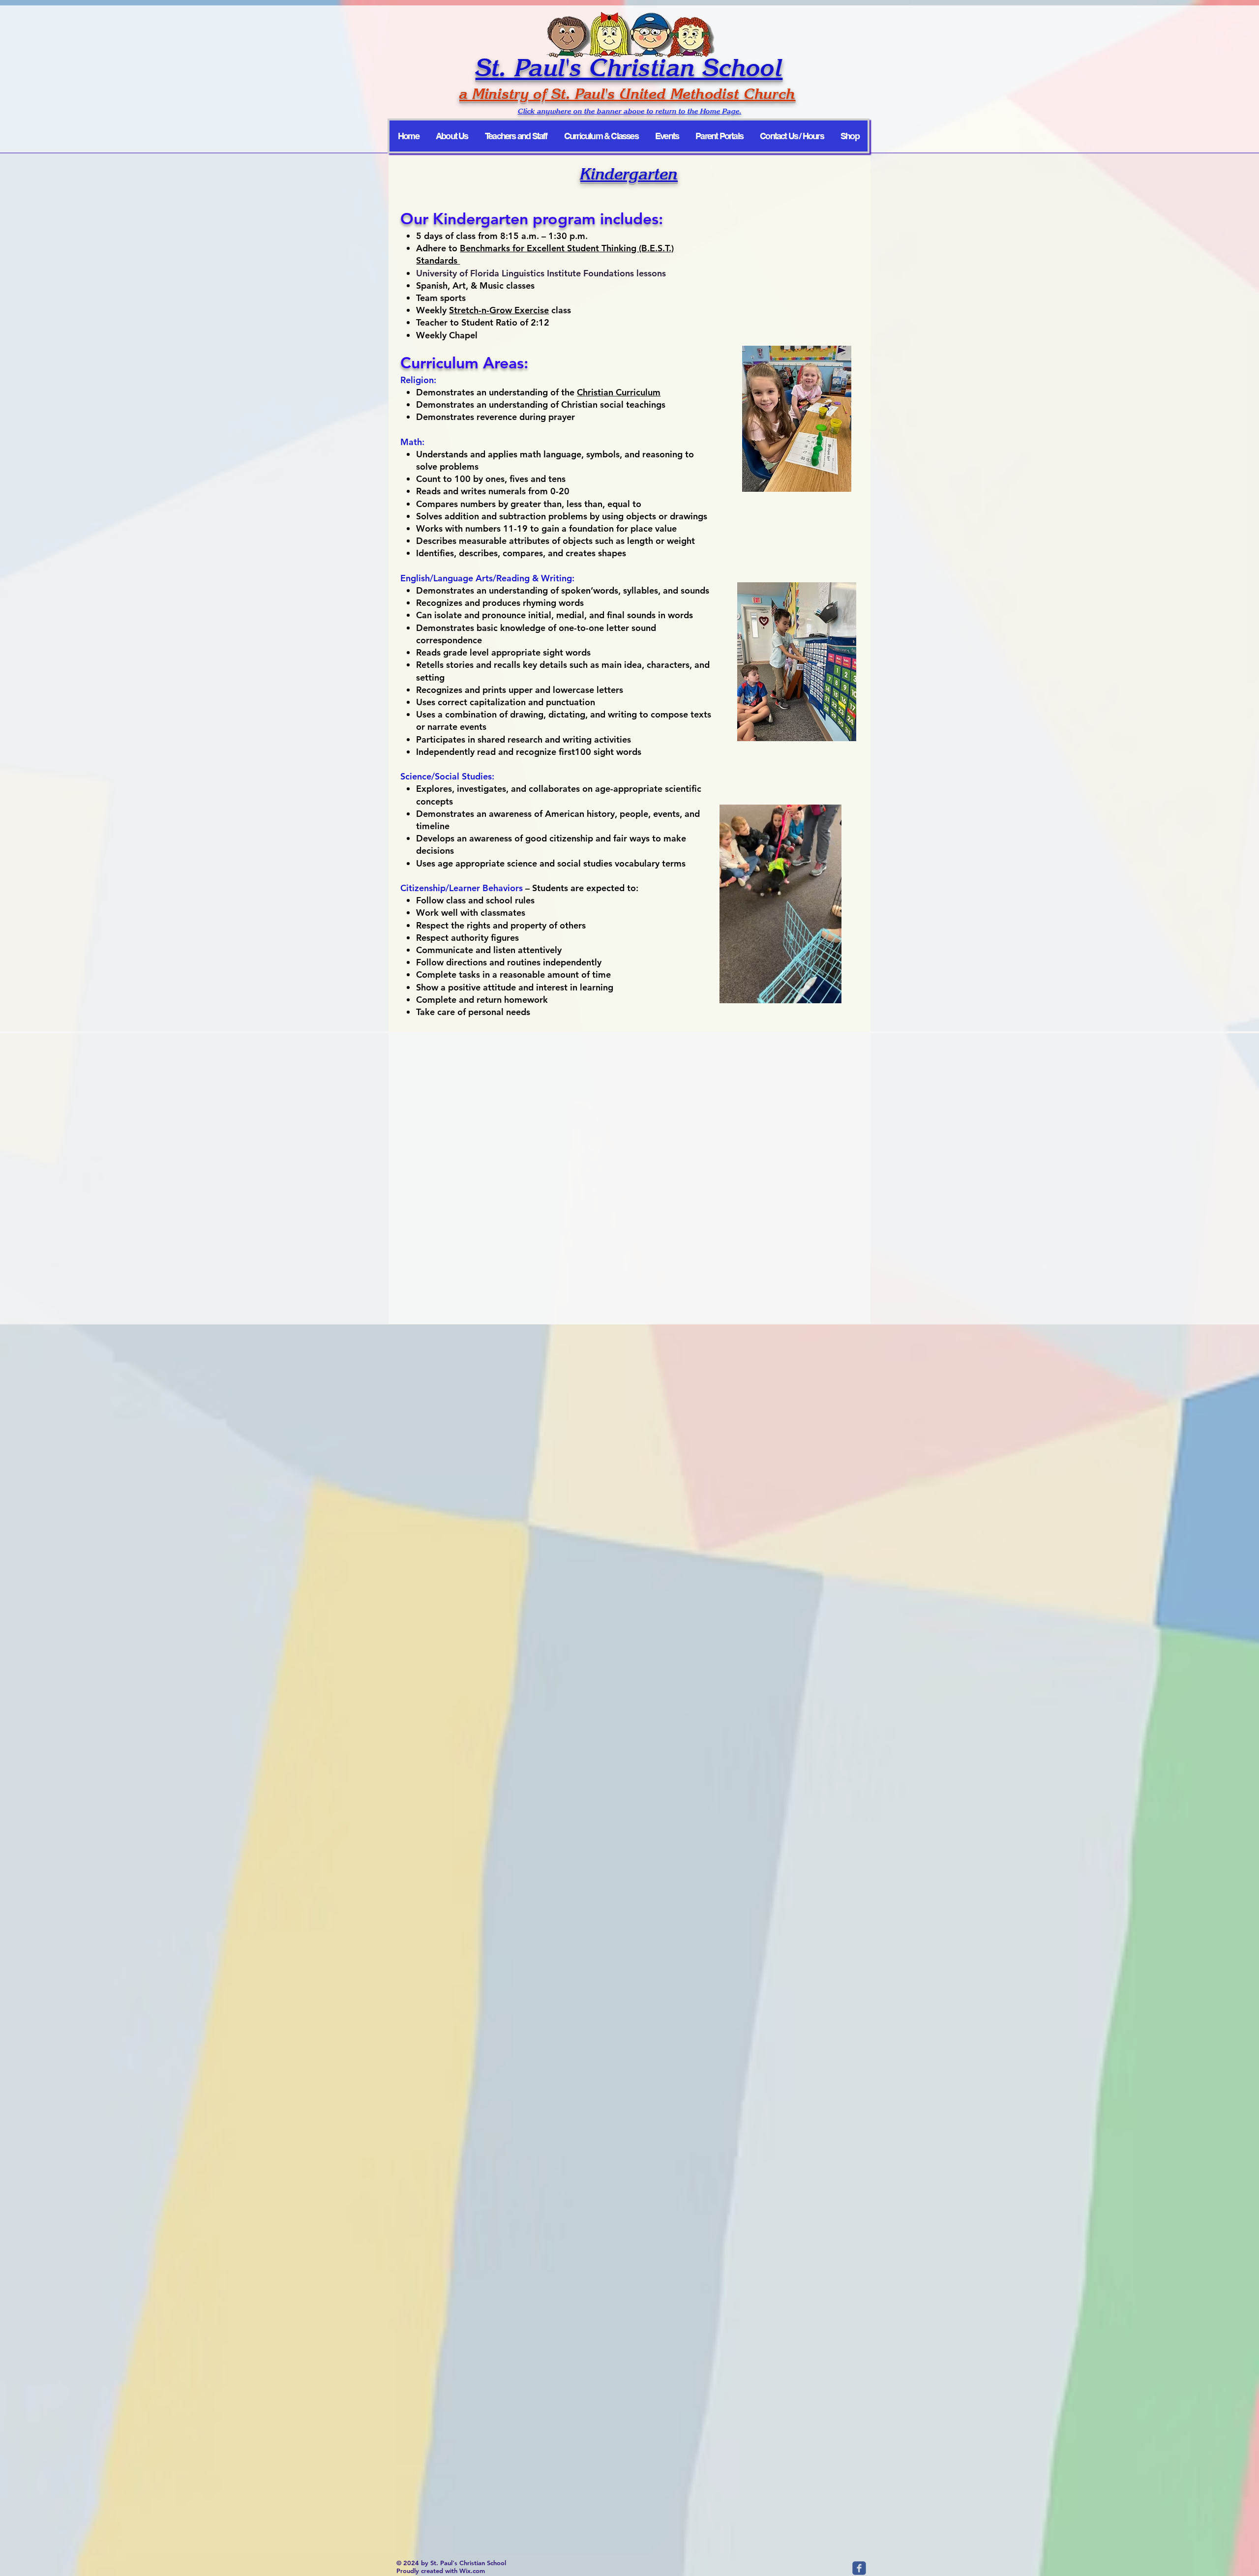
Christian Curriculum (619, 392)
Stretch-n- (469, 310)
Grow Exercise (519, 310)
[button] (829, 992)
